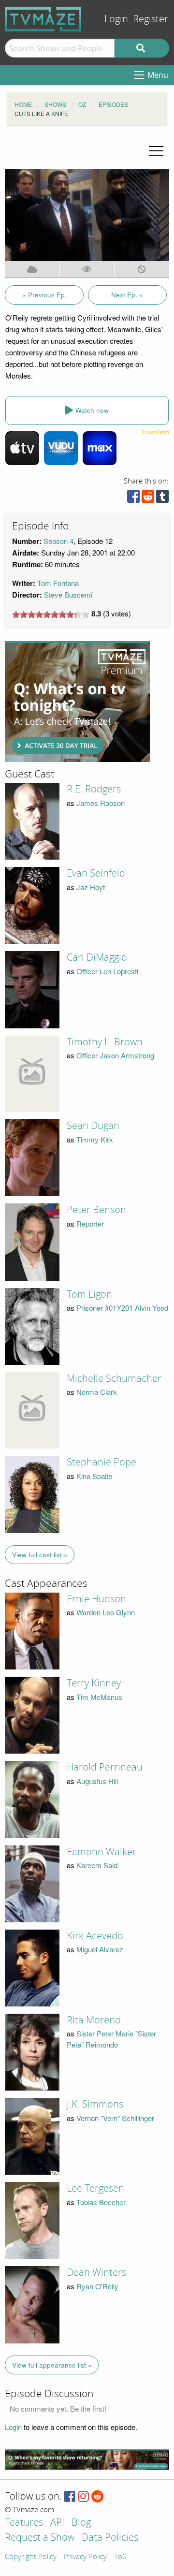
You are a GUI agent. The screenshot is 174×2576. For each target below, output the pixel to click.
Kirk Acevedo (95, 1936)
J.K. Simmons (95, 2104)
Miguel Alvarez (100, 1949)
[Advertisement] (77, 702)
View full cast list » (40, 1555)
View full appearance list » (52, 2365)
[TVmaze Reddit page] (98, 2497)
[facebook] (133, 499)
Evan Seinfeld (96, 873)
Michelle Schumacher (114, 1378)
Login (116, 19)
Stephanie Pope (101, 1462)
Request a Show (40, 2538)
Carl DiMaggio (97, 957)
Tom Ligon (89, 1294)
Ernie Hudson (96, 1599)
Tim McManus (99, 1697)
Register (151, 19)
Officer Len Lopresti (107, 971)
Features (24, 2523)
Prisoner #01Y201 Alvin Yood (122, 1308)
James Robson (101, 803)
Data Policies (110, 2538)
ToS (120, 2557)
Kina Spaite (94, 1476)
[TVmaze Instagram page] (83, 2497)
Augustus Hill (97, 1781)
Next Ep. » (127, 295)
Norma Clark (97, 1392)
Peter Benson (96, 1210)
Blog (81, 2523)
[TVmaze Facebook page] (70, 2497)
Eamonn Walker (101, 1852)
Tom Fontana (58, 583)
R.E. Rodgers (94, 789)
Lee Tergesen (95, 2188)
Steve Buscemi (68, 594)
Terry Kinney (94, 1683)
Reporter (90, 1223)
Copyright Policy (31, 2557)
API (57, 2523)
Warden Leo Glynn (106, 1612)
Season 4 (58, 541)
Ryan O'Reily (97, 2286)
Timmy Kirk (95, 1139)
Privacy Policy (85, 2557)
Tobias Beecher (101, 2202)
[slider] (51, 615)
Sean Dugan (93, 1126)
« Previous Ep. (44, 295)
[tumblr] (162, 499)
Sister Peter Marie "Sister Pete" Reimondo (111, 2039)
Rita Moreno (94, 2020)
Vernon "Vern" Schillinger (115, 2118)
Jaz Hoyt (91, 887)
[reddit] (148, 499)
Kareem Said (97, 1865)
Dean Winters (96, 2272)
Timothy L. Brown (105, 1042)
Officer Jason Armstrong (115, 1055)
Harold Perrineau (105, 1767)
